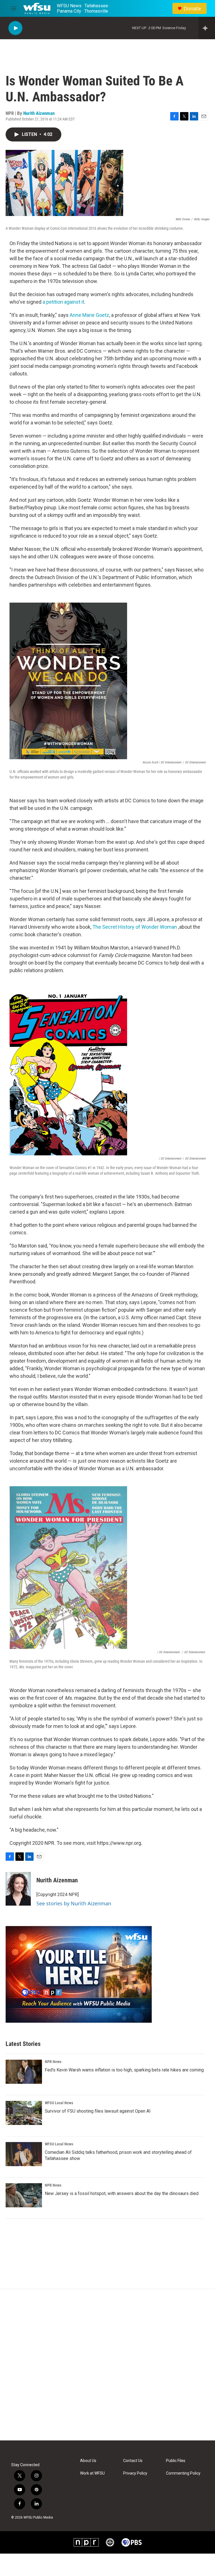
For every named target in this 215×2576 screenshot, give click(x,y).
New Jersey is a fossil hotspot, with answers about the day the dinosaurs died (122, 2193)
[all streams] (207, 28)
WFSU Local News (59, 2103)
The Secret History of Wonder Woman (135, 927)
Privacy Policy (135, 2473)
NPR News (53, 2062)
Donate (192, 9)
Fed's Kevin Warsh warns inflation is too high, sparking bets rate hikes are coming (124, 2070)
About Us (88, 2461)
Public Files (176, 2461)
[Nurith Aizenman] (18, 1889)
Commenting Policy (183, 2473)
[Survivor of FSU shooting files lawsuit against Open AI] (24, 2113)
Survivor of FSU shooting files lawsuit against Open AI (98, 2111)
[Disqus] (107, 2365)
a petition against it (63, 302)
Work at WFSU (92, 2473)
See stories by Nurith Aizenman (74, 1903)
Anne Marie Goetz (89, 315)
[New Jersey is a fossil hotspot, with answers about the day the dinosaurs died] (24, 2195)
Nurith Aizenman (39, 113)
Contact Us (133, 2461)
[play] (15, 28)
